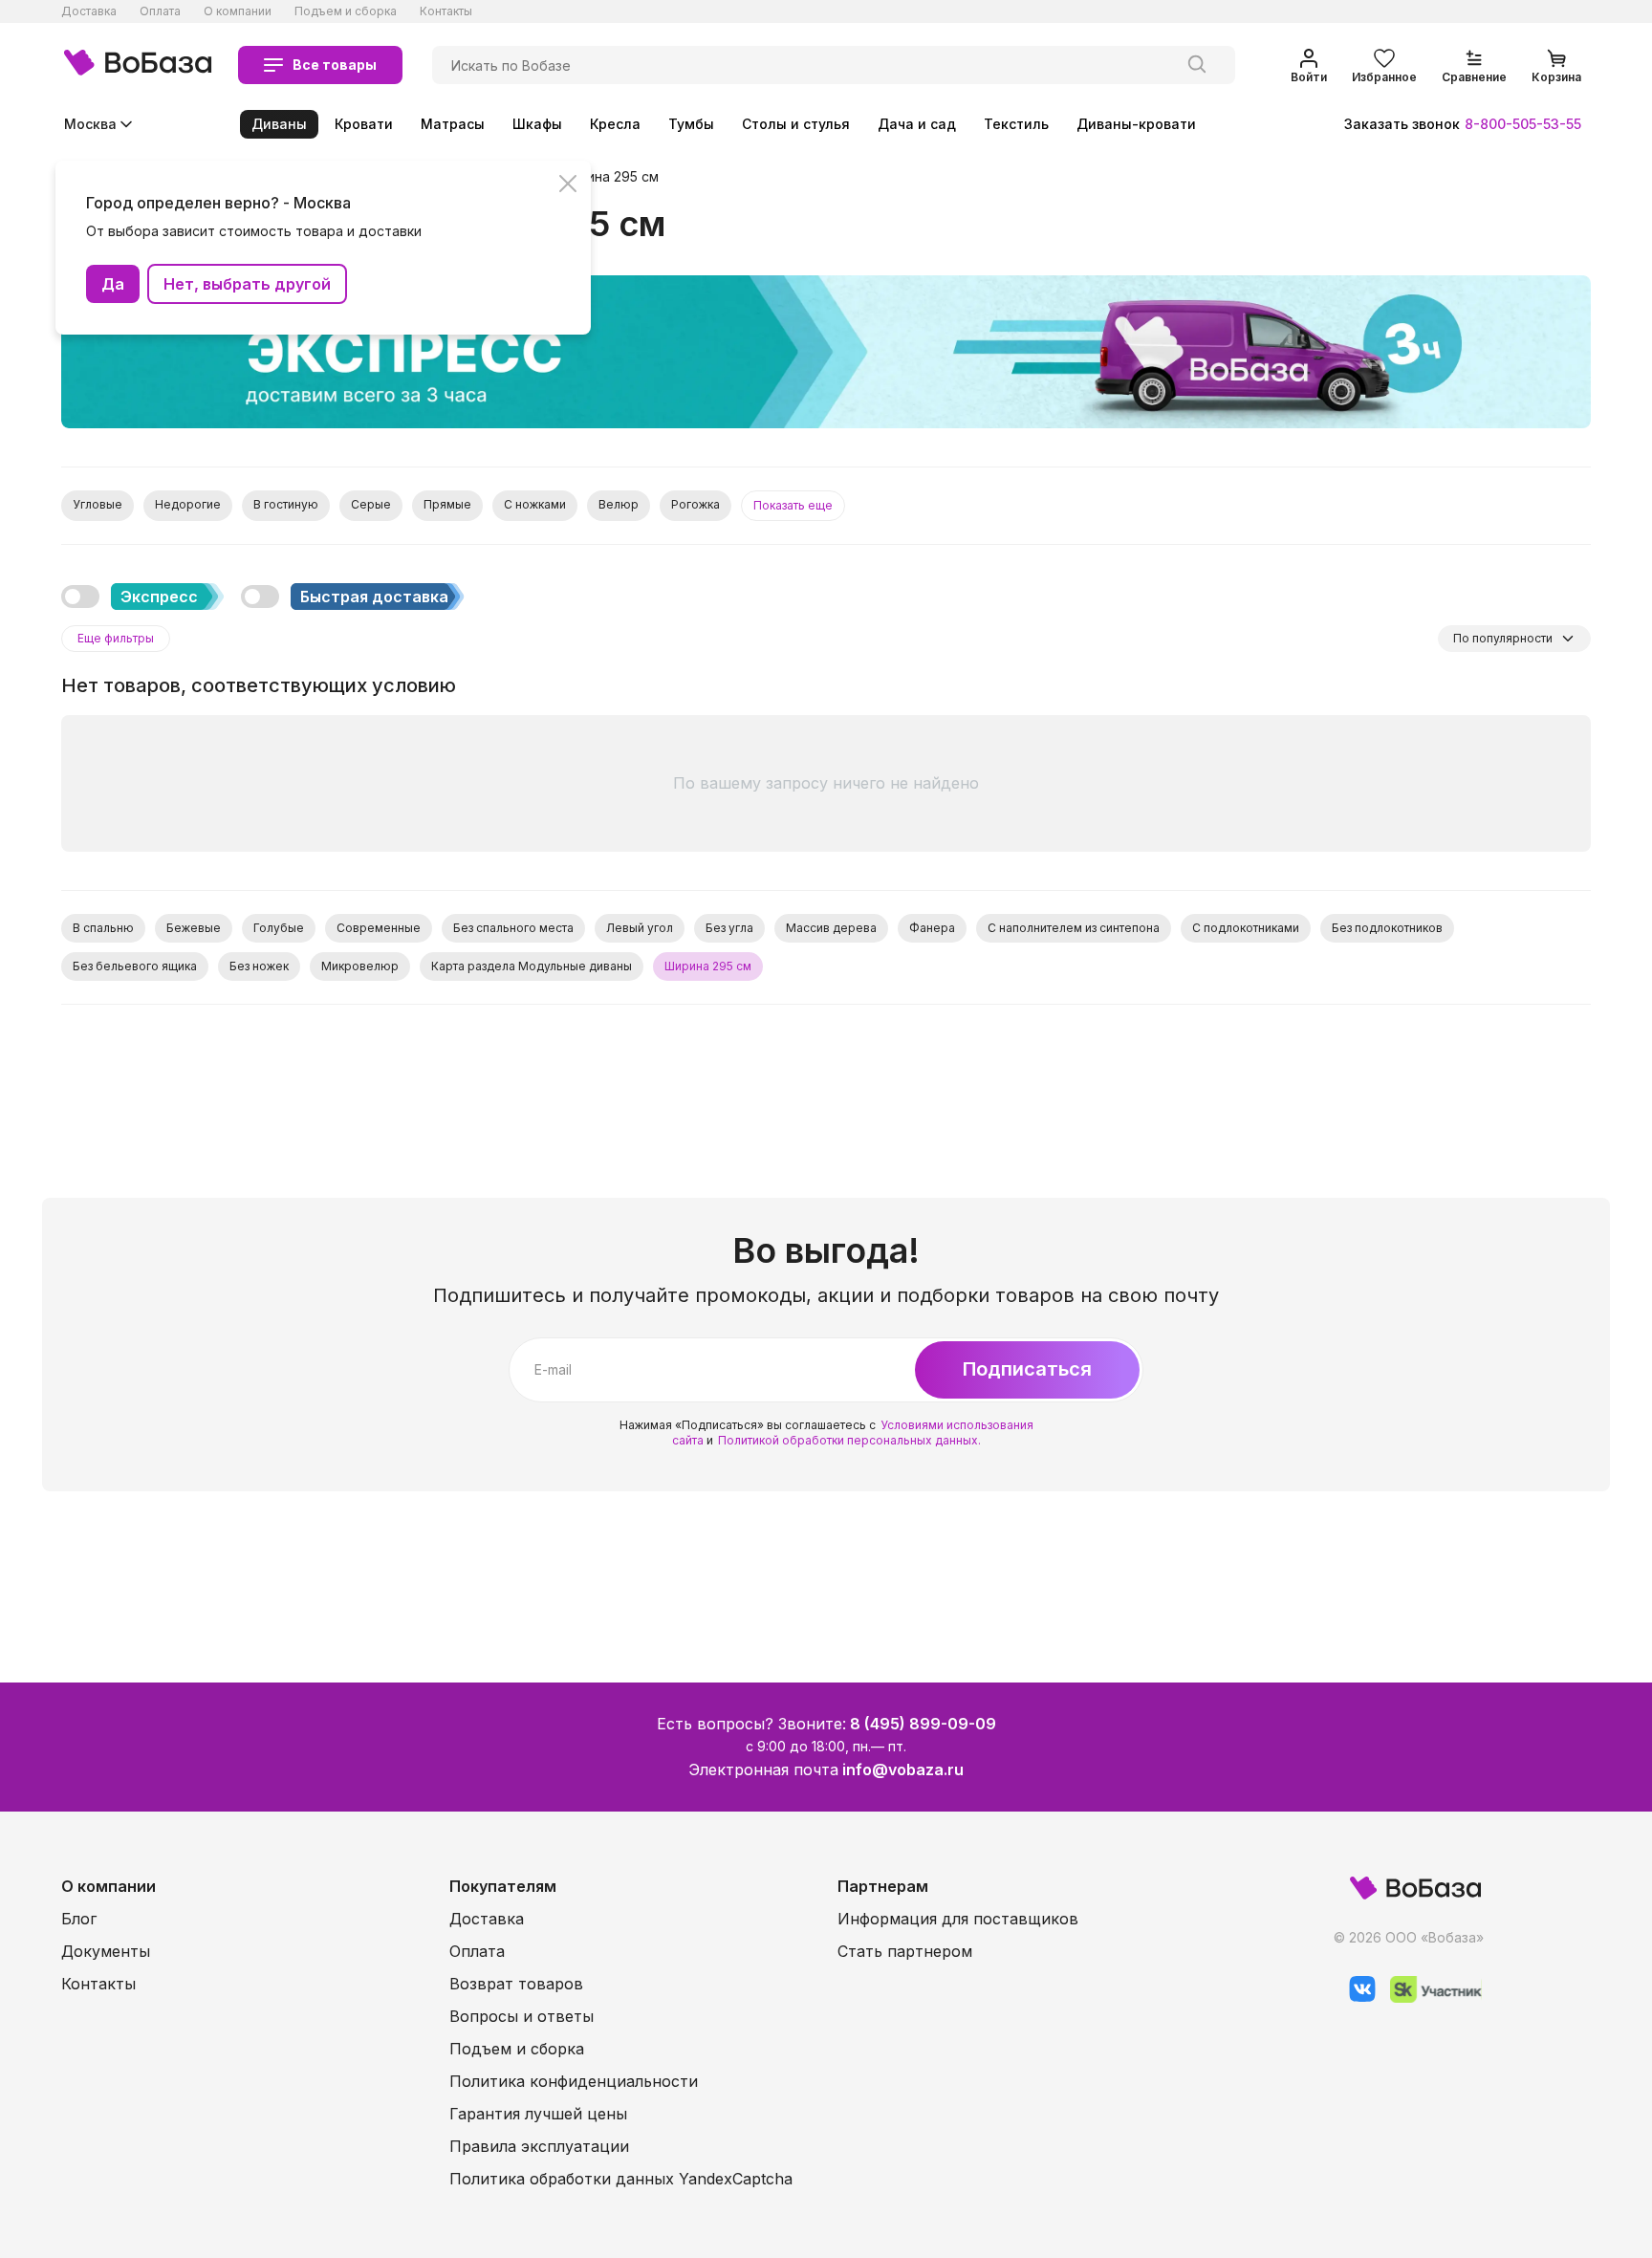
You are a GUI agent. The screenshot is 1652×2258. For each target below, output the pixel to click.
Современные (379, 928)
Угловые (98, 504)
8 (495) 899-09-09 (923, 1724)
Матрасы (453, 124)
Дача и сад (917, 124)
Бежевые (194, 928)
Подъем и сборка (346, 11)
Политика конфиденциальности (574, 2081)
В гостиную (286, 504)
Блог (79, 1919)
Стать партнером (905, 1951)
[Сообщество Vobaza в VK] (1355, 1997)
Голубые (279, 928)
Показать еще (793, 505)
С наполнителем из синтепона (1074, 928)
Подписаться (1027, 1369)
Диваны (279, 124)
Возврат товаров (516, 1984)
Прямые (447, 504)
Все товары (335, 65)
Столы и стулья (796, 124)
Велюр (619, 504)
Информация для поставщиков (958, 1919)
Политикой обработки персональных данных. (849, 1440)
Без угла (729, 928)
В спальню (103, 928)
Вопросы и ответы (522, 2016)
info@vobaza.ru (903, 1769)
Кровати (364, 124)
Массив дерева (831, 928)
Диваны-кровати (1136, 124)
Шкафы (537, 124)
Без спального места (513, 928)
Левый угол (640, 928)
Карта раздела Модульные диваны (532, 966)
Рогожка (696, 504)
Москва (90, 124)
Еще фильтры (116, 638)
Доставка (89, 11)
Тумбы (691, 124)
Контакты (446, 11)
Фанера (932, 928)
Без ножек (259, 966)
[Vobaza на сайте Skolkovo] (1429, 1997)
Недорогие (188, 504)
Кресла (615, 124)
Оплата (160, 11)
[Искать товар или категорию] (1197, 65)
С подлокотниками (1246, 928)
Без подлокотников (1387, 928)
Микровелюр (360, 966)
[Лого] (138, 65)
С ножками (535, 504)
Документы (106, 1951)
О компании (238, 11)
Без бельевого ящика (135, 966)
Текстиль (1016, 124)
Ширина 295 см (609, 177)
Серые (371, 504)
